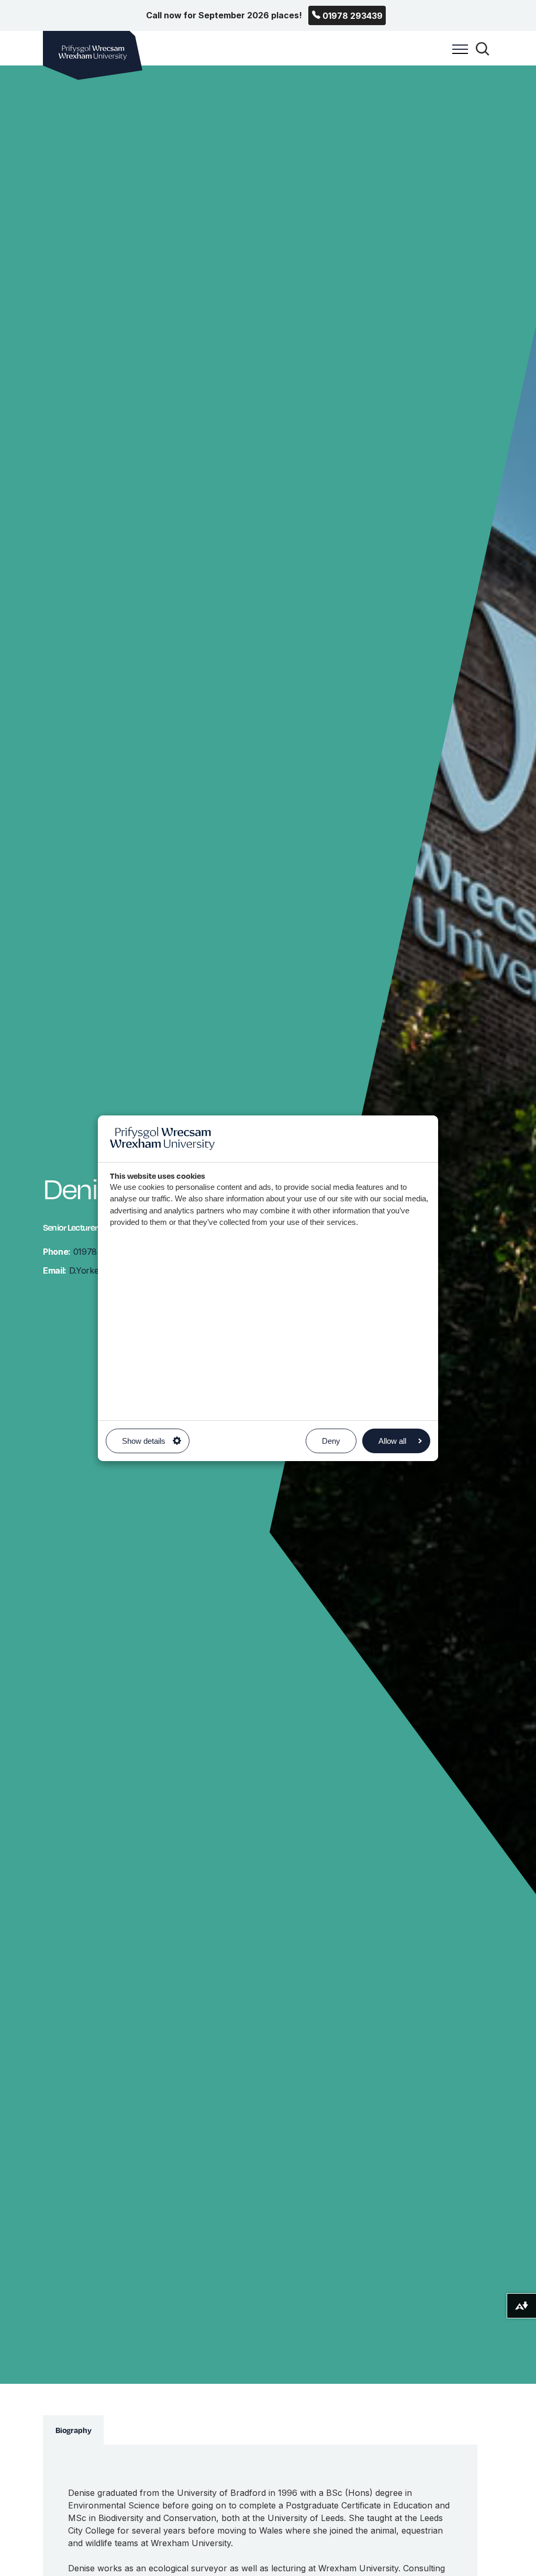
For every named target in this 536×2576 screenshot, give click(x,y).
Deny (331, 1441)
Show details (144, 1441)
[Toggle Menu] (457, 55)
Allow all (392, 1441)
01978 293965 (86, 1252)
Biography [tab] (74, 2430)
